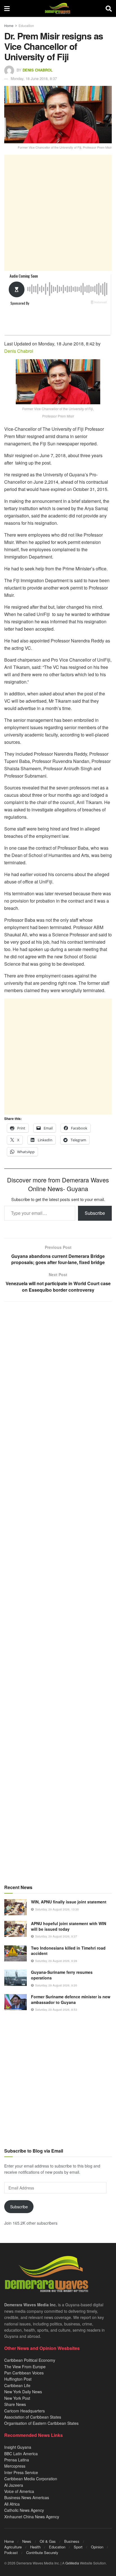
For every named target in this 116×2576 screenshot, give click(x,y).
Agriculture (13, 2547)
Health (35, 2547)
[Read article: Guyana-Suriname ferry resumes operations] (15, 1978)
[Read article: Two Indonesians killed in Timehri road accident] (15, 1953)
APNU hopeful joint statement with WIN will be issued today (69, 1926)
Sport (78, 2547)
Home (9, 25)
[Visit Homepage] (58, 8)
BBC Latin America (21, 2454)
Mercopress (15, 2466)
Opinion (97, 2547)
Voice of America (19, 2491)
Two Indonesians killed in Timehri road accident (68, 1951)
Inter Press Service (21, 2472)
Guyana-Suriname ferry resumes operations (62, 1975)
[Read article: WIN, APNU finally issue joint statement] (15, 1907)
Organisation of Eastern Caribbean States (41, 2423)
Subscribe (95, 1213)
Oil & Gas (48, 2541)
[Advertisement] (58, 213)
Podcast (11, 2552)
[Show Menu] (7, 8)
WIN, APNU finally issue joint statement (69, 1902)
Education (26, 25)
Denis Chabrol (38, 70)
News (27, 2541)
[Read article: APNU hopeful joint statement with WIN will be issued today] (15, 1929)
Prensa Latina (17, 2460)
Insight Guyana (18, 2447)
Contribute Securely (42, 2552)
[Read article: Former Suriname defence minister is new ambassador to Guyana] (15, 2002)
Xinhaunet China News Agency (32, 2517)
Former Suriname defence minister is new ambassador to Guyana (71, 1999)
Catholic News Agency (24, 2510)
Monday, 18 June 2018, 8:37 (34, 78)
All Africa (12, 2504)
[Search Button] (109, 8)
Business (72, 2541)
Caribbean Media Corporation (31, 2479)
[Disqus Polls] (58, 1381)
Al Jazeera (14, 2485)
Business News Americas (27, 2497)
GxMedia (72, 2563)
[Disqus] (58, 1528)
